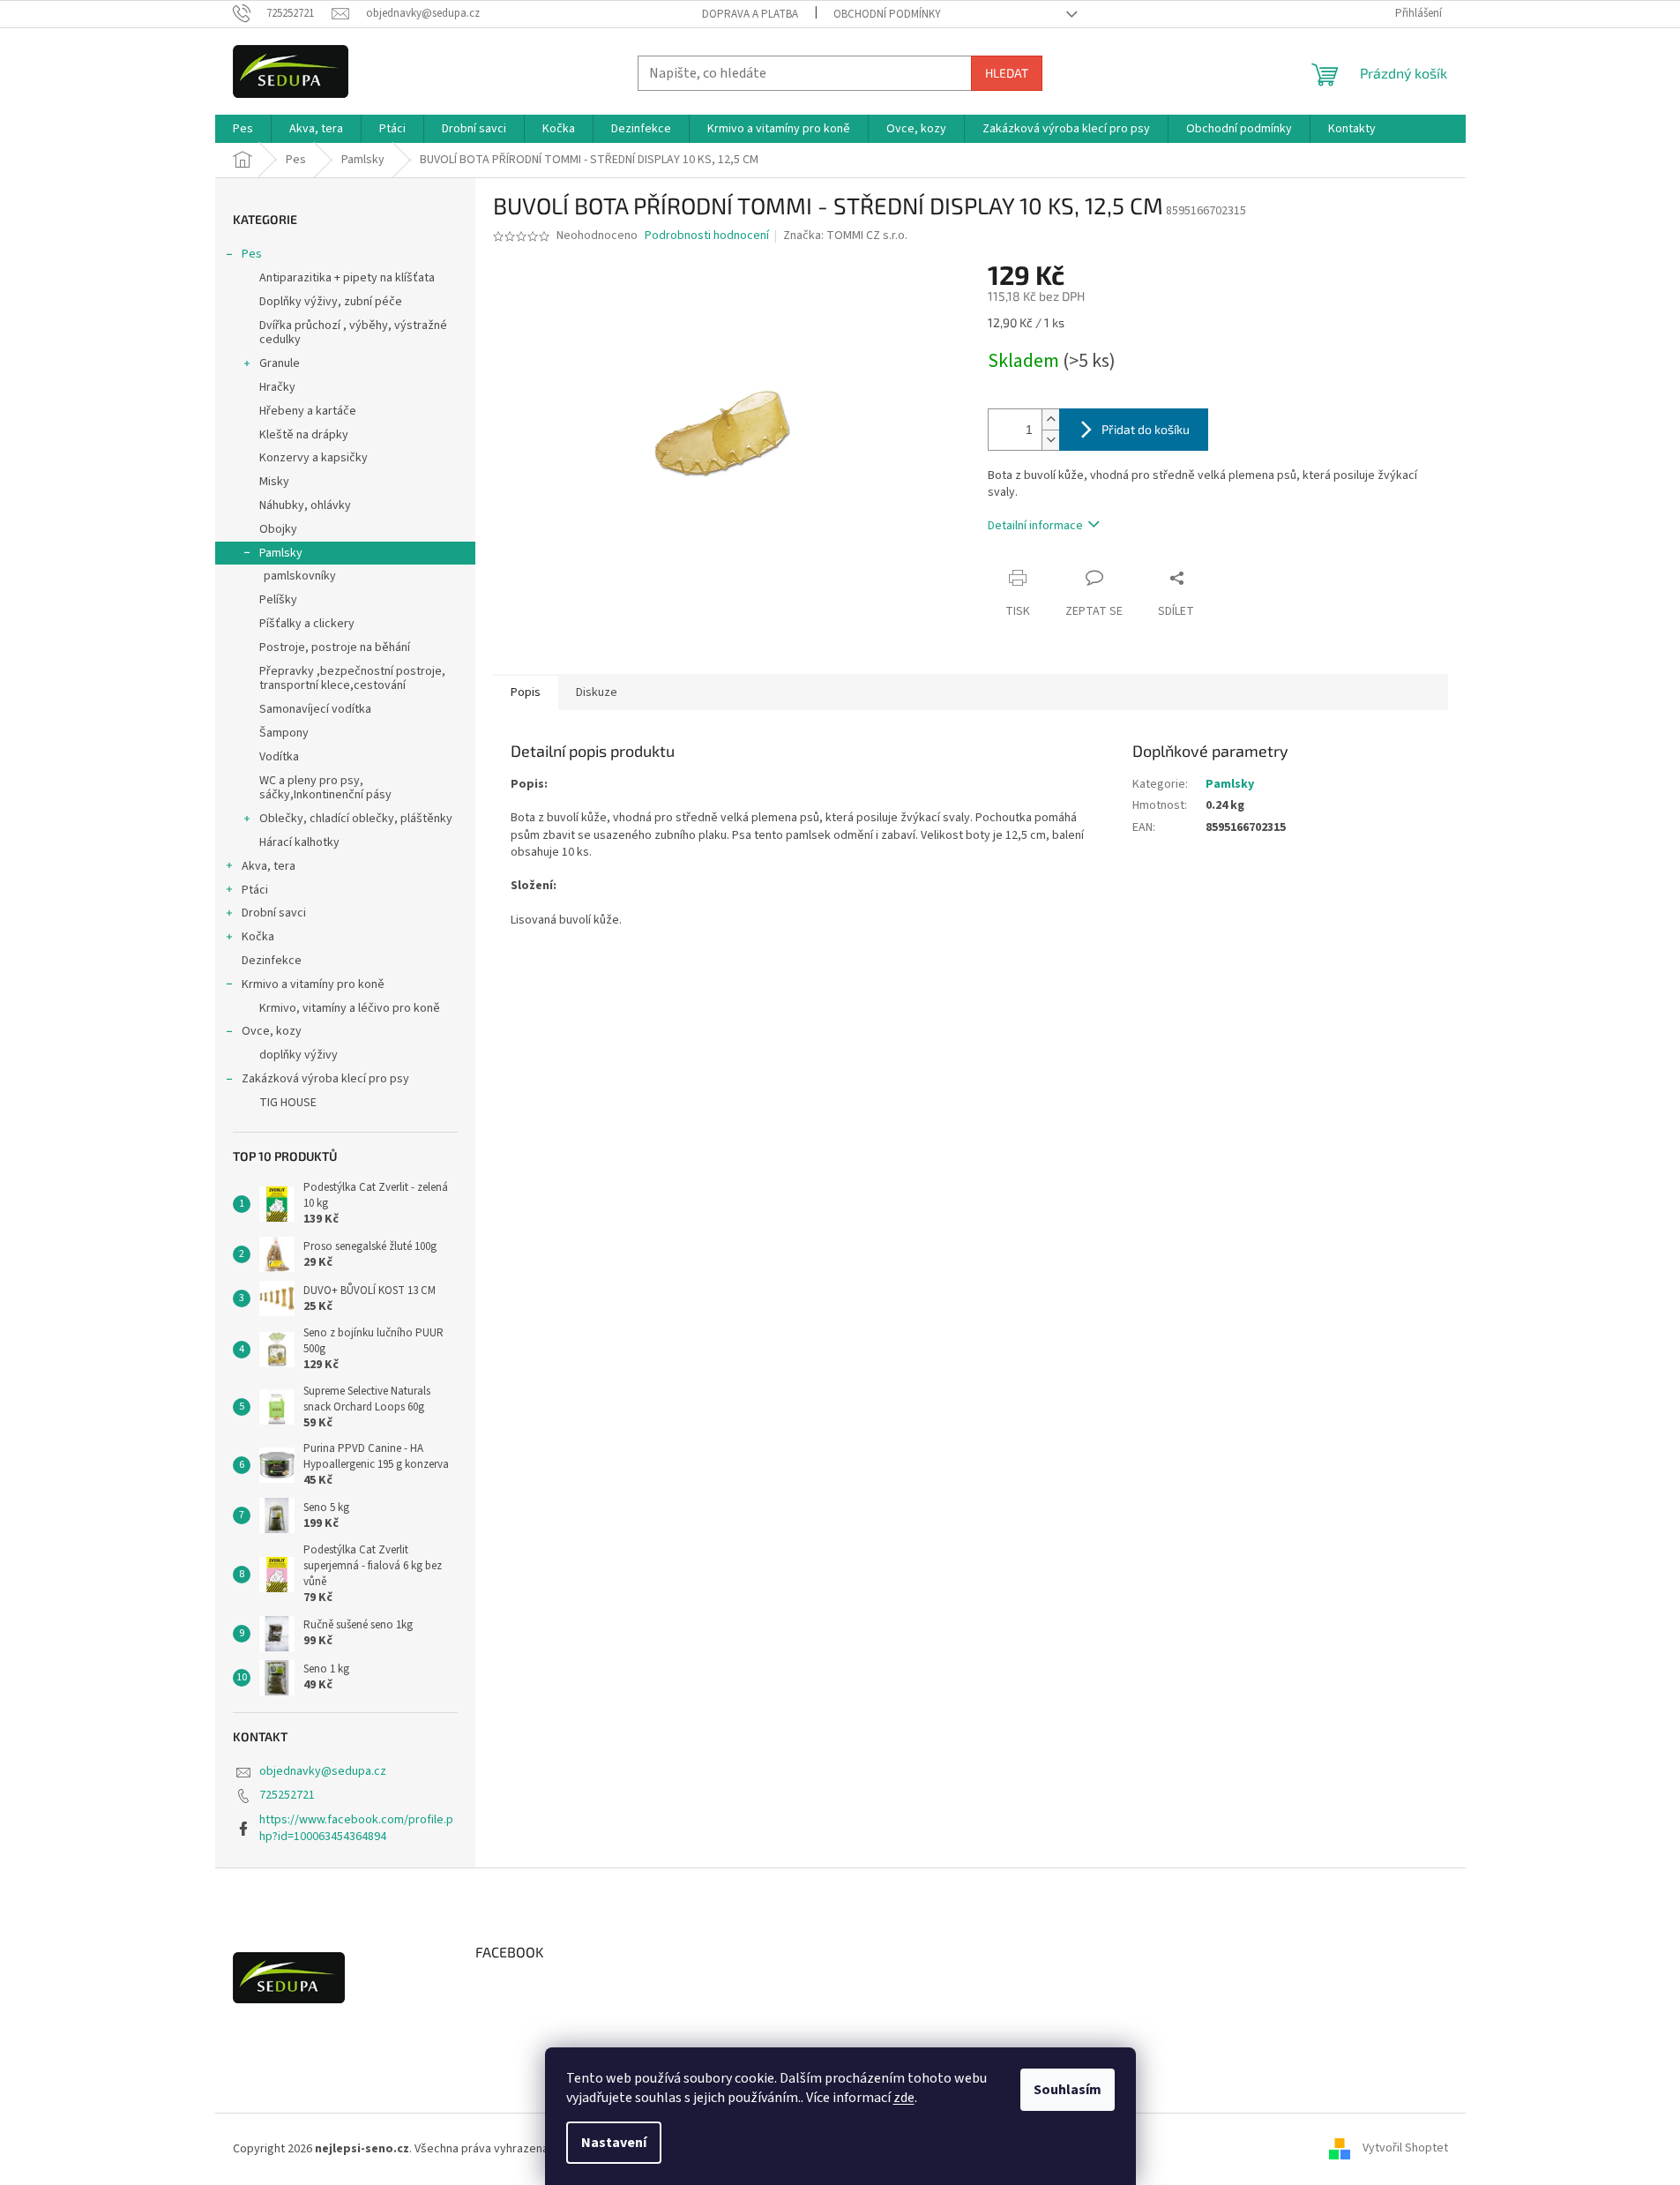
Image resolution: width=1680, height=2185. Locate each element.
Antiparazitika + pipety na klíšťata (347, 278)
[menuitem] (243, 129)
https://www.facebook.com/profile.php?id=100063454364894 (356, 1828)
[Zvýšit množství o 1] (1050, 419)
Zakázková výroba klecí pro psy (325, 1079)
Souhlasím (1068, 2090)
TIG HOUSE (288, 1103)
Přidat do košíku (1146, 429)
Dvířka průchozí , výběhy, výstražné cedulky (353, 333)
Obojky (278, 529)
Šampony (284, 733)
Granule (280, 363)
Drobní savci (274, 913)
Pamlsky (281, 553)
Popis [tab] (526, 692)
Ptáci (255, 890)
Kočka (258, 937)
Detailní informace (1035, 526)
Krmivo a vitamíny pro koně (313, 984)
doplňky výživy (299, 1055)
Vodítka (279, 757)
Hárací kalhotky (299, 842)
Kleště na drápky (304, 435)
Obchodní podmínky (887, 14)
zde (904, 2098)
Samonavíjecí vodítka (315, 709)
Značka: (845, 236)
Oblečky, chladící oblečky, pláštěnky (356, 819)
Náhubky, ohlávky (305, 505)
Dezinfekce (272, 961)
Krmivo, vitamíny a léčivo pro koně (350, 1008)
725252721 (287, 1795)
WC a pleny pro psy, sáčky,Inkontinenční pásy (325, 788)
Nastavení (614, 2143)
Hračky (277, 387)
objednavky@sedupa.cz (323, 1771)
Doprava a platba (750, 14)
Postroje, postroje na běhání (335, 647)
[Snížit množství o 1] (1050, 440)
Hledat (1007, 73)
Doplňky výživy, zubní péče (331, 302)
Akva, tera (269, 866)
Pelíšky (278, 600)
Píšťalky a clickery (307, 624)
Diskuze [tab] (597, 692)
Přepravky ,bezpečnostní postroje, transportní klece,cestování (352, 679)
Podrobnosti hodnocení (707, 236)
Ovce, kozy (272, 1031)
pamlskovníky (300, 576)
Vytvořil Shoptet (1405, 2149)
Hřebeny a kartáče (308, 411)
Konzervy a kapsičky (314, 458)
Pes (252, 254)
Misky (274, 482)
